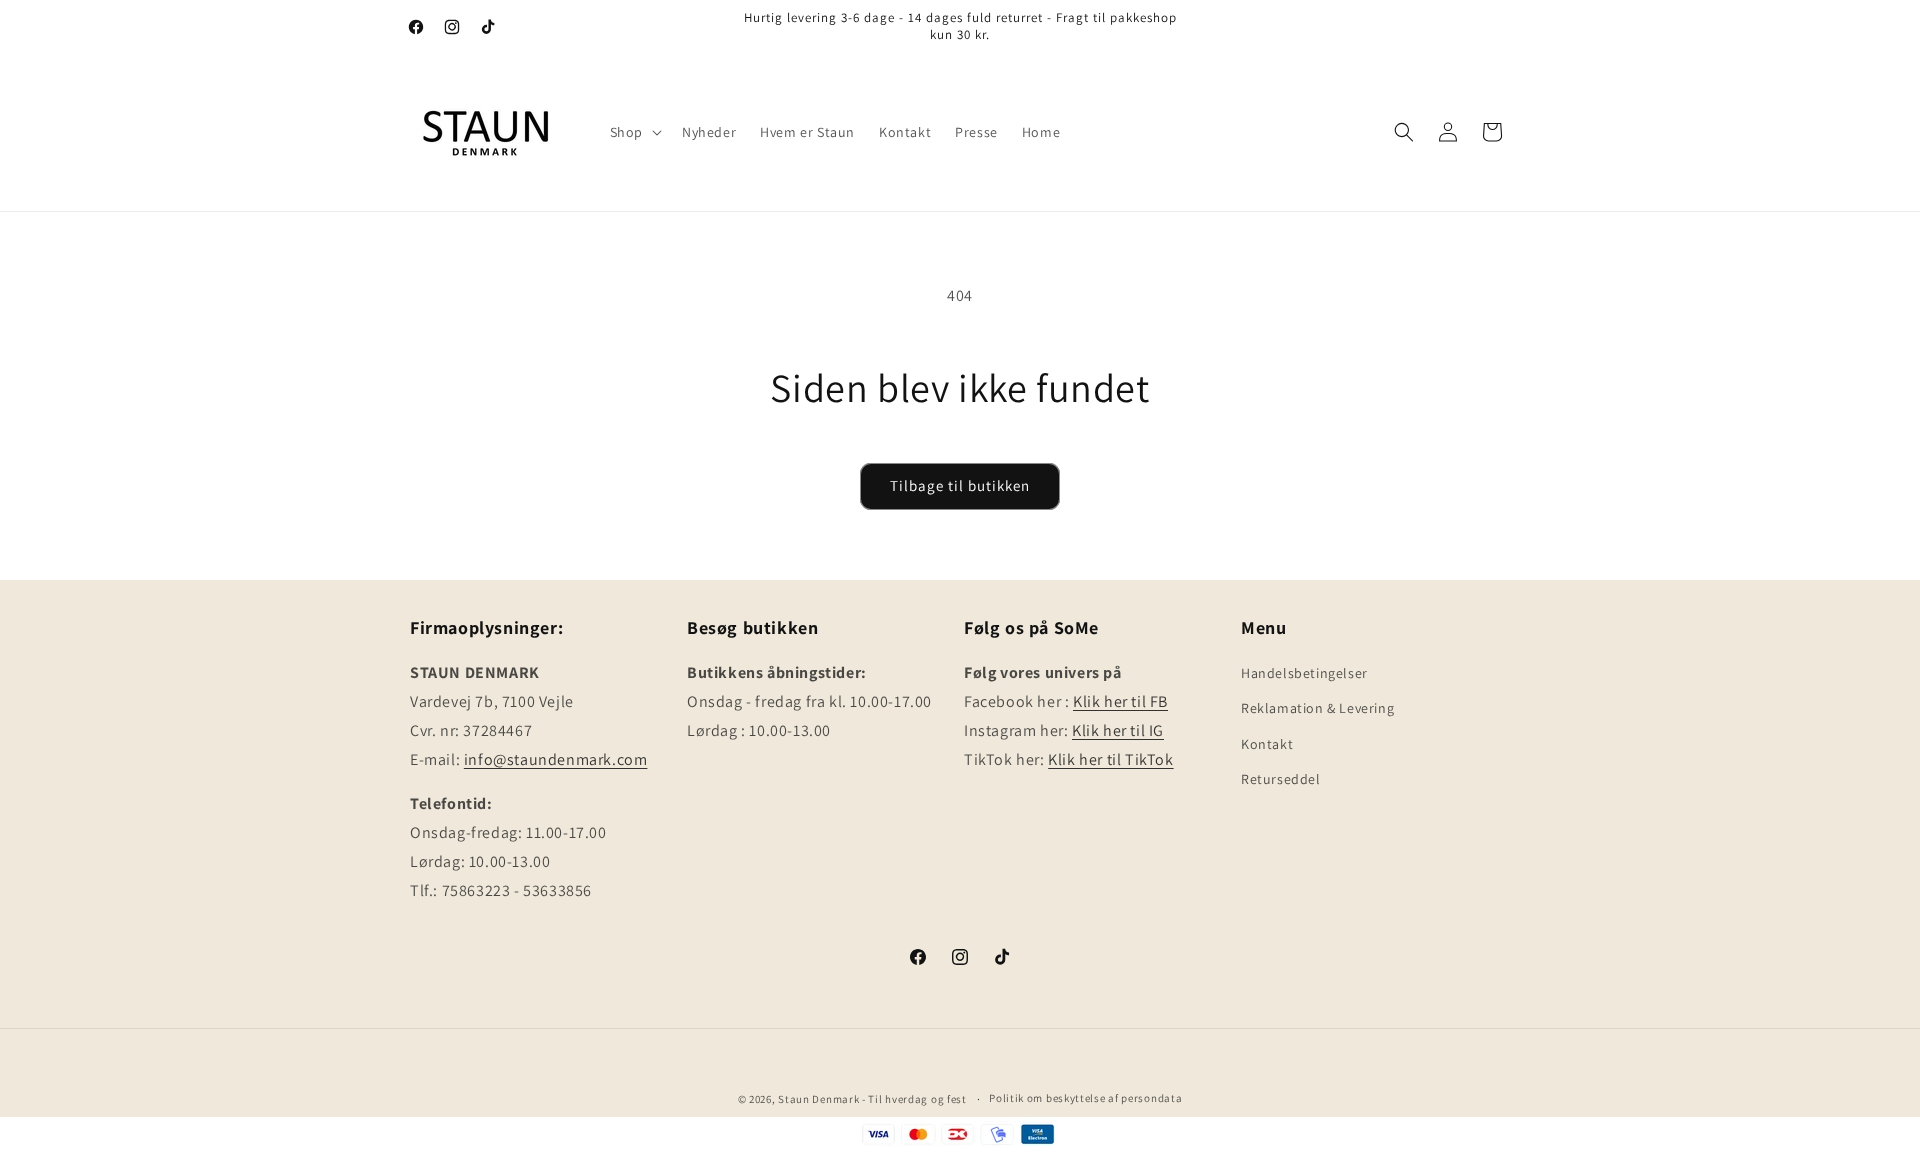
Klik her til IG (1118, 730)
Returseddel (1281, 779)
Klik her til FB (1120, 701)
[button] (634, 132)
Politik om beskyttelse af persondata (1085, 1098)
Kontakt (1267, 744)
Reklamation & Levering (1317, 708)
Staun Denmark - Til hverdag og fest (873, 1099)
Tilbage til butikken (960, 485)
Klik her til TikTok (1110, 759)
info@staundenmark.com (556, 759)
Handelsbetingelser (1304, 673)
